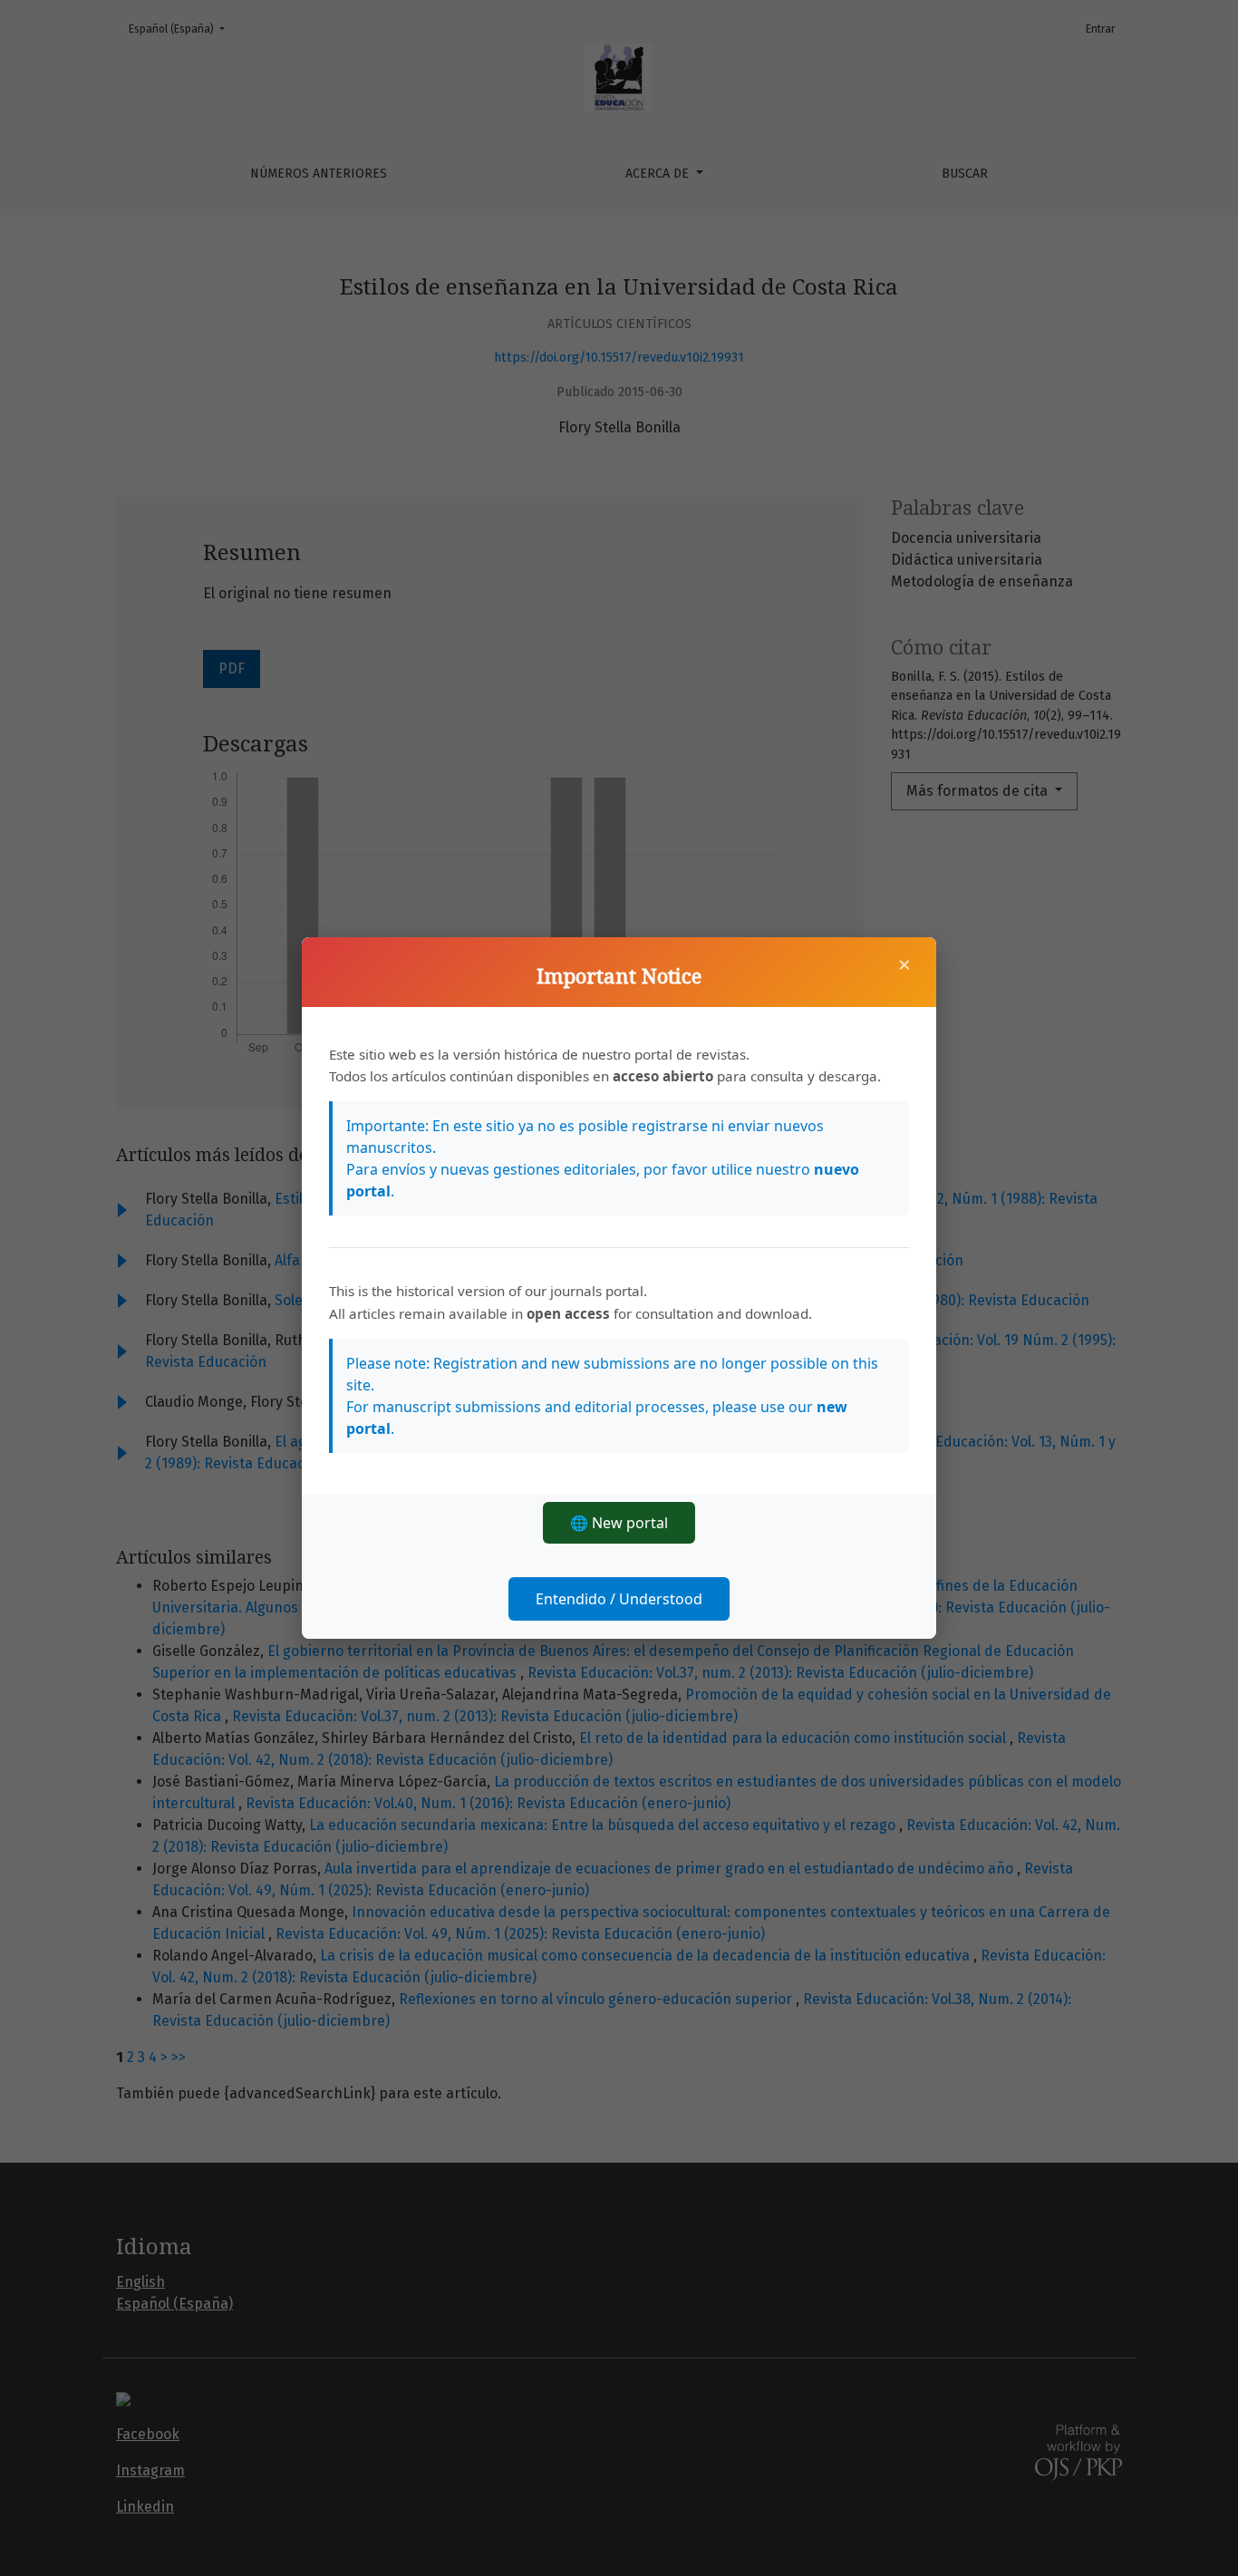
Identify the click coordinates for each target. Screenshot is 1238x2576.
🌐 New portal (619, 1523)
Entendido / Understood (619, 1599)
